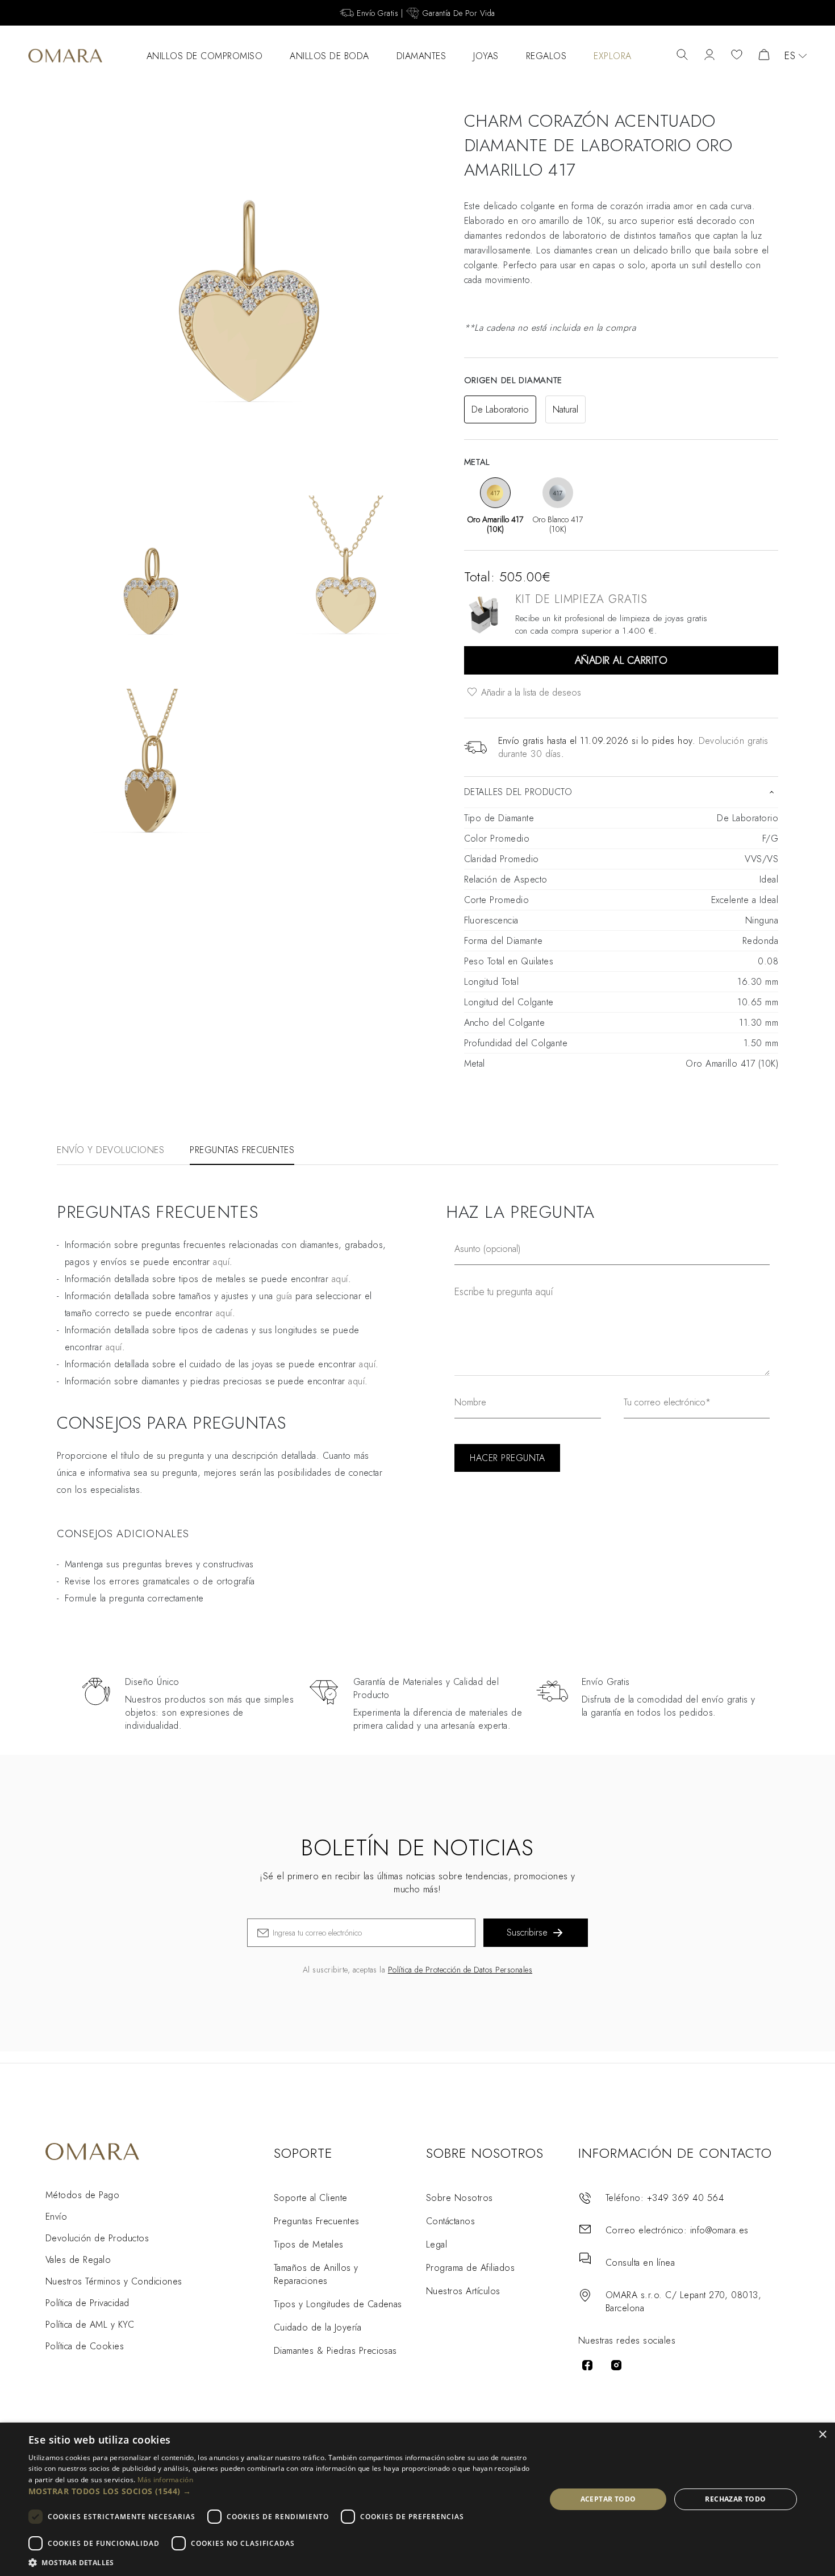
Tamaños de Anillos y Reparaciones (316, 2274)
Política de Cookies (85, 2346)
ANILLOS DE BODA (329, 56)
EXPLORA (613, 56)
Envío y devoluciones (110, 1150)
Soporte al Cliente (311, 2198)
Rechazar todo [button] (735, 2499)
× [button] (822, 2435)
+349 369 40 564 (685, 2198)
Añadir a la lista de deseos (530, 692)
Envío (56, 2217)
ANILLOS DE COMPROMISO (205, 56)
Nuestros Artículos (463, 2291)
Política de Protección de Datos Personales (460, 1970)
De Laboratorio (500, 409)
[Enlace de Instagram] (616, 2365)
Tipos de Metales (309, 2244)
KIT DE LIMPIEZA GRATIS (582, 599)
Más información (166, 2480)
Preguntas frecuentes (242, 1150)
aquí (221, 1262)
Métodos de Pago (82, 2195)
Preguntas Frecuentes (317, 2221)
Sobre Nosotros (460, 2198)
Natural (565, 409)
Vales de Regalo (78, 2260)
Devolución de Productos (97, 2238)
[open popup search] (682, 56)
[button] (279, 2491)
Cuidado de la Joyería (318, 2327)
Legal (437, 2244)
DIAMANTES (421, 56)
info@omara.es (719, 2230)
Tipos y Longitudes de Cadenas (338, 2304)
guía (284, 1296)
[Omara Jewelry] (65, 56)
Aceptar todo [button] (608, 2499)
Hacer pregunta (507, 1458)
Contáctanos (450, 2221)
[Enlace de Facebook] (587, 2365)
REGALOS (546, 56)
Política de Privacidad (87, 2303)
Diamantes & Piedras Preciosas (335, 2351)
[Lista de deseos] (737, 56)
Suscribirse (527, 1932)
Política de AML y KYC (90, 2325)
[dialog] (417, 2499)
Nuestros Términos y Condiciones (114, 2281)
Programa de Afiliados (470, 2268)
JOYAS (486, 56)
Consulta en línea (640, 2263)
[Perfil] (709, 56)
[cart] (764, 56)
